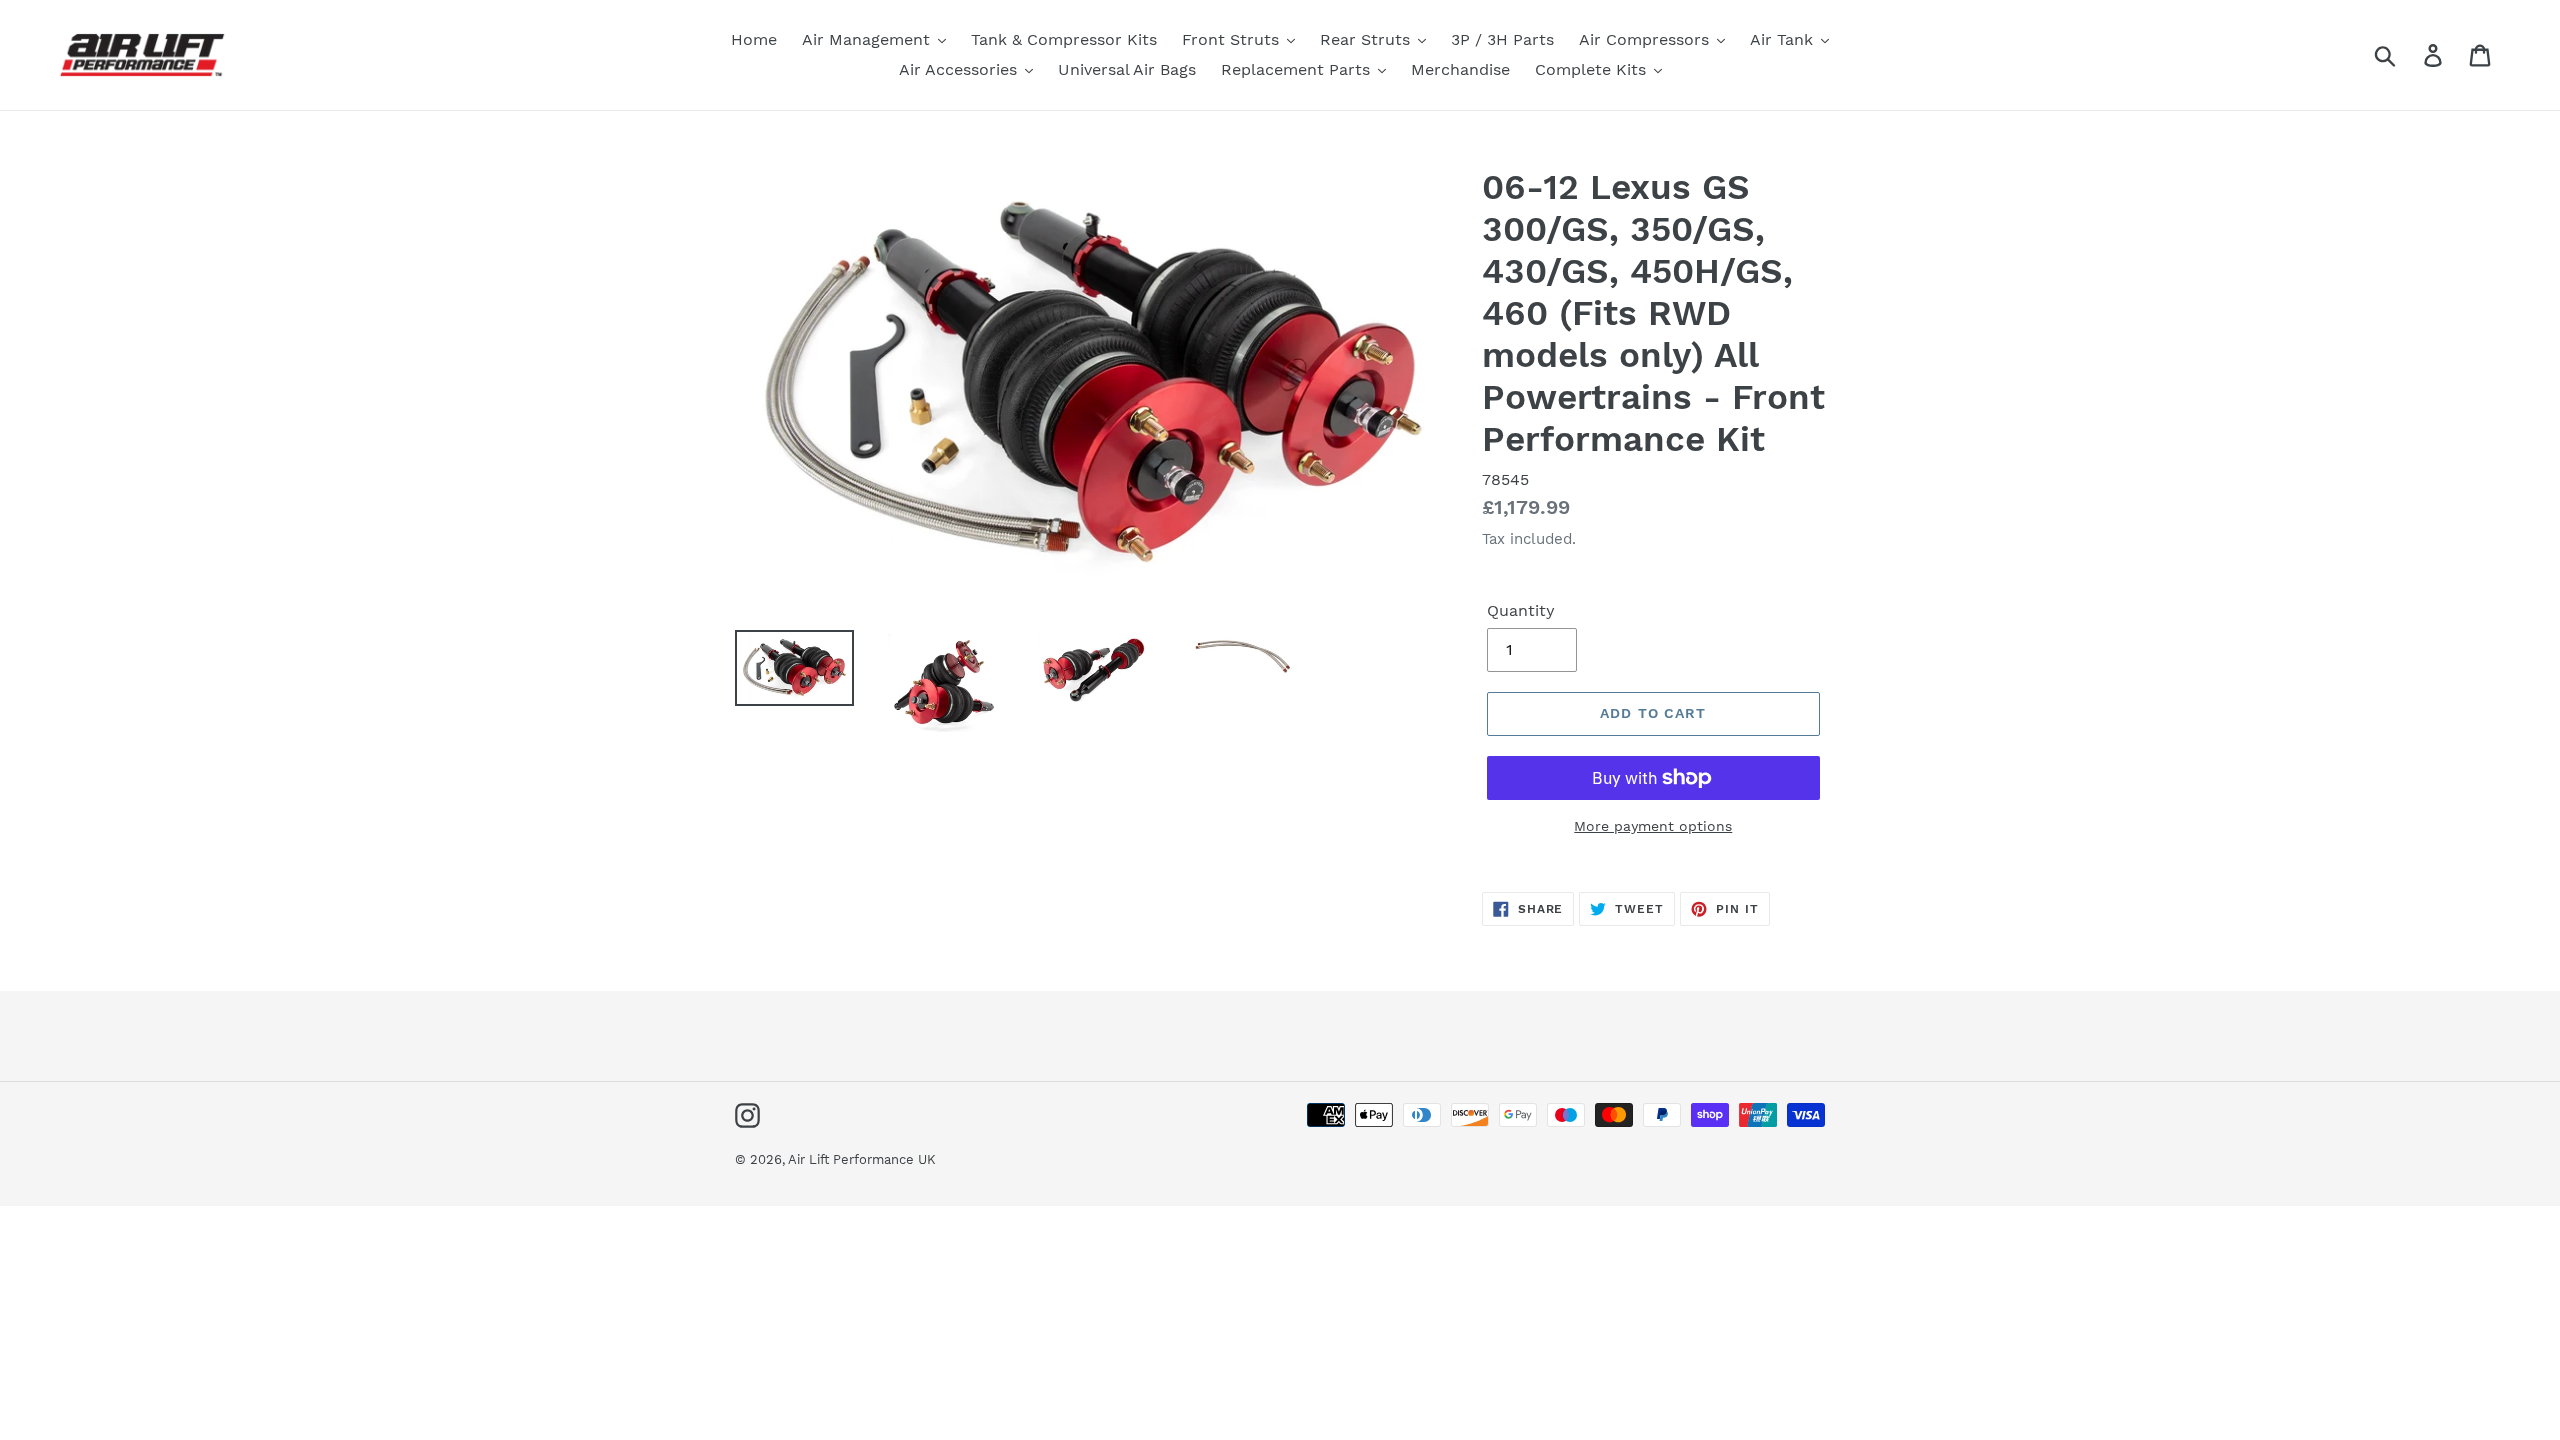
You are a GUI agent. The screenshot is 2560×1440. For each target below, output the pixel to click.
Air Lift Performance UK (862, 1159)
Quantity (1521, 610)
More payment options (1653, 826)
